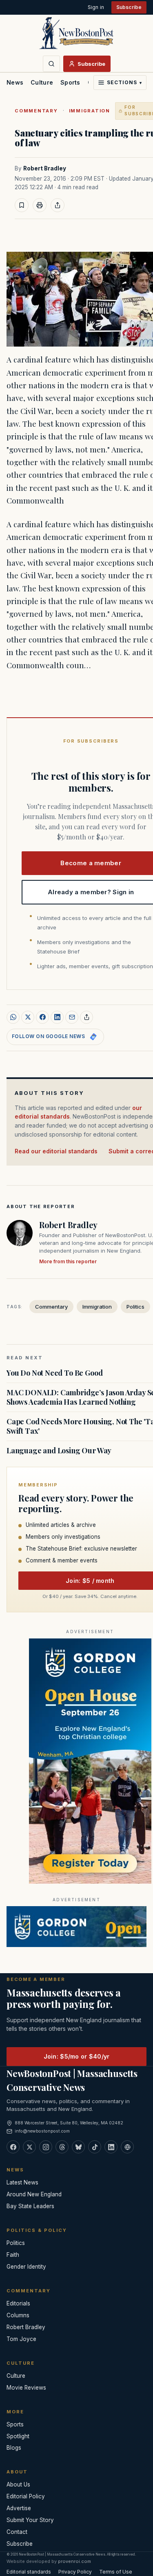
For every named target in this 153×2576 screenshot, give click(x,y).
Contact (17, 2532)
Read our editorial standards (56, 1151)
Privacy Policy (75, 2572)
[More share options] (86, 1017)
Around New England (34, 2194)
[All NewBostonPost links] (127, 2147)
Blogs (14, 2448)
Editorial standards (29, 2572)
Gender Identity (26, 2267)
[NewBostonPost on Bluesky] (78, 2147)
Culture (42, 82)
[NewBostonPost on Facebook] (13, 2147)
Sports (70, 82)
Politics (135, 1307)
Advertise (19, 2508)
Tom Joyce (21, 2339)
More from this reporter (68, 1261)
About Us (18, 2484)
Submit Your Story (30, 2520)
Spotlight (18, 2436)
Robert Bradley (45, 168)
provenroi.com (74, 2561)
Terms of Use (116, 2572)
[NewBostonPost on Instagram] (46, 2147)
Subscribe (129, 7)
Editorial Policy (26, 2496)
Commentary (36, 111)
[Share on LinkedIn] (57, 1017)
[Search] (51, 64)
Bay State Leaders (30, 2206)
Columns (18, 2315)
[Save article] (22, 205)
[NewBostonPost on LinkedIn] (111, 2147)
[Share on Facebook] (42, 1017)
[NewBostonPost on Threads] (62, 2147)
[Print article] (40, 205)
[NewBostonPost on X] (29, 2147)
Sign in (96, 7)
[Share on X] (28, 1017)
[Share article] (58, 205)
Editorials (18, 2303)
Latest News (22, 2182)
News (15, 82)
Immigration (90, 111)
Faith (13, 2255)
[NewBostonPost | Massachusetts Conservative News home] (76, 33)
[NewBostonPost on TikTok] (95, 2147)
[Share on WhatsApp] (13, 1017)
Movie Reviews (26, 2388)
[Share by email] (72, 1017)
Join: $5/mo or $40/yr (77, 2056)
